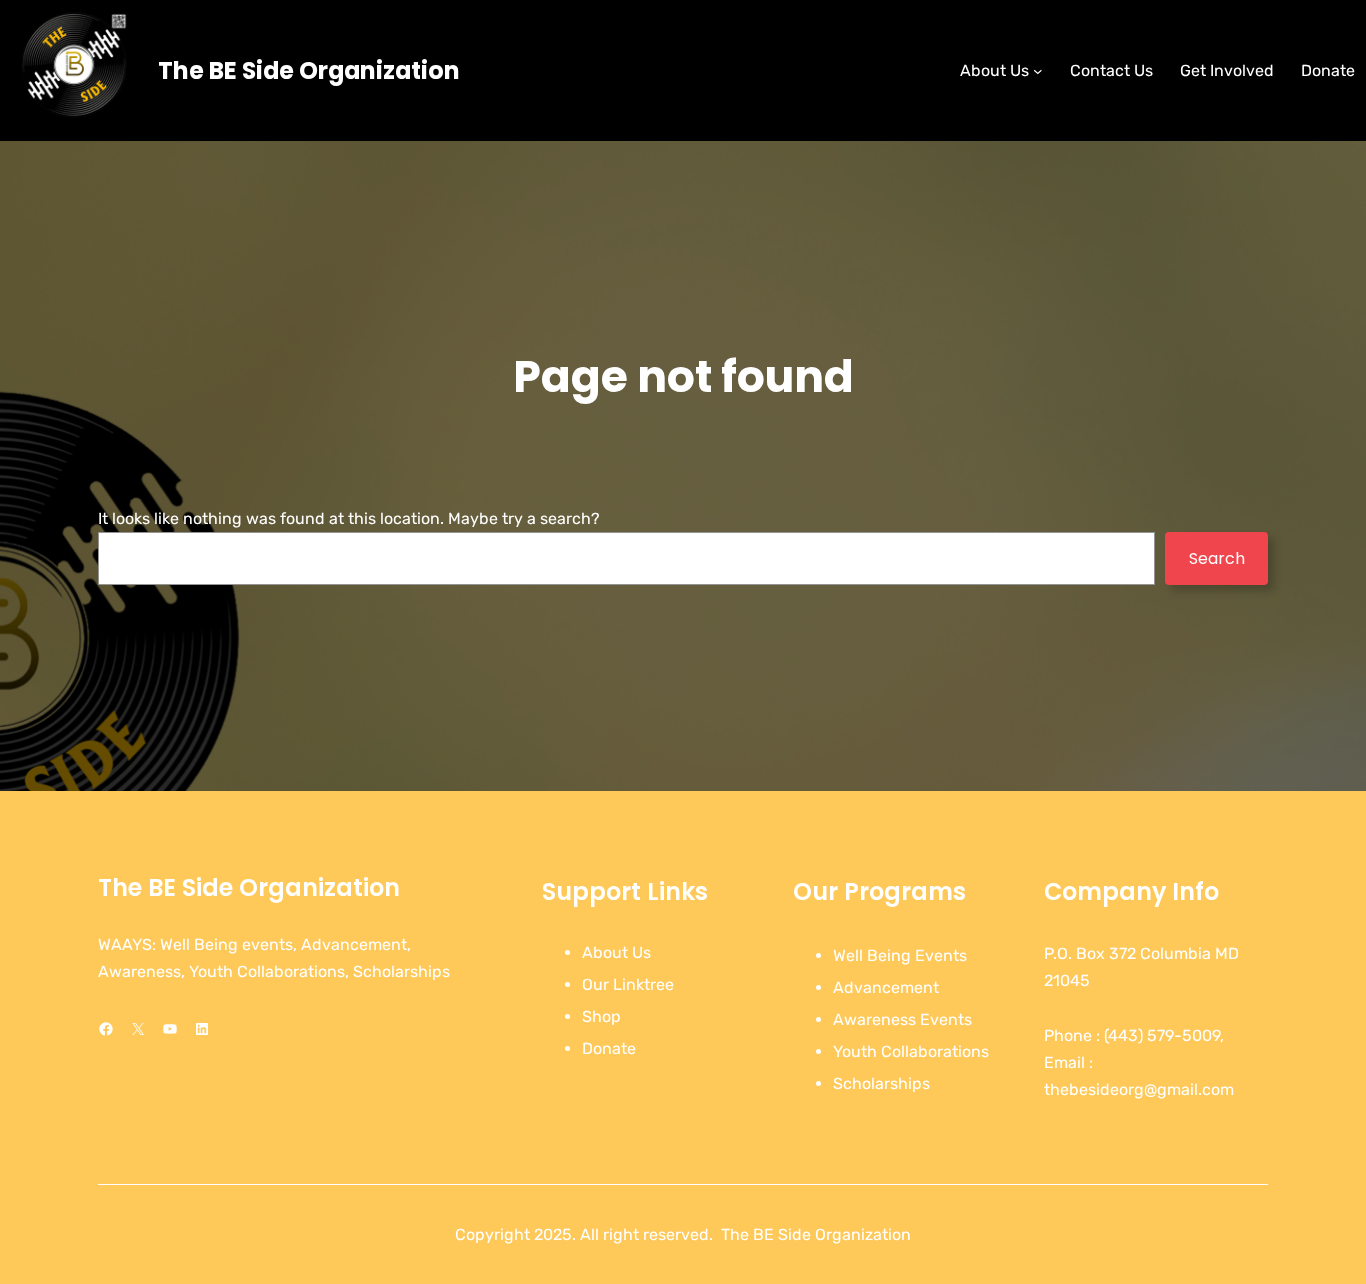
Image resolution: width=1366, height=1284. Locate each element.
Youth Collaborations (911, 1051)
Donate (609, 1048)
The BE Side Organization (309, 70)
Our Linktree (628, 984)
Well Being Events (900, 955)
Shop (601, 1016)
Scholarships (881, 1083)
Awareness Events (902, 1019)
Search (1217, 558)
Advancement (886, 987)
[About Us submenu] (1038, 71)
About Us (616, 952)
